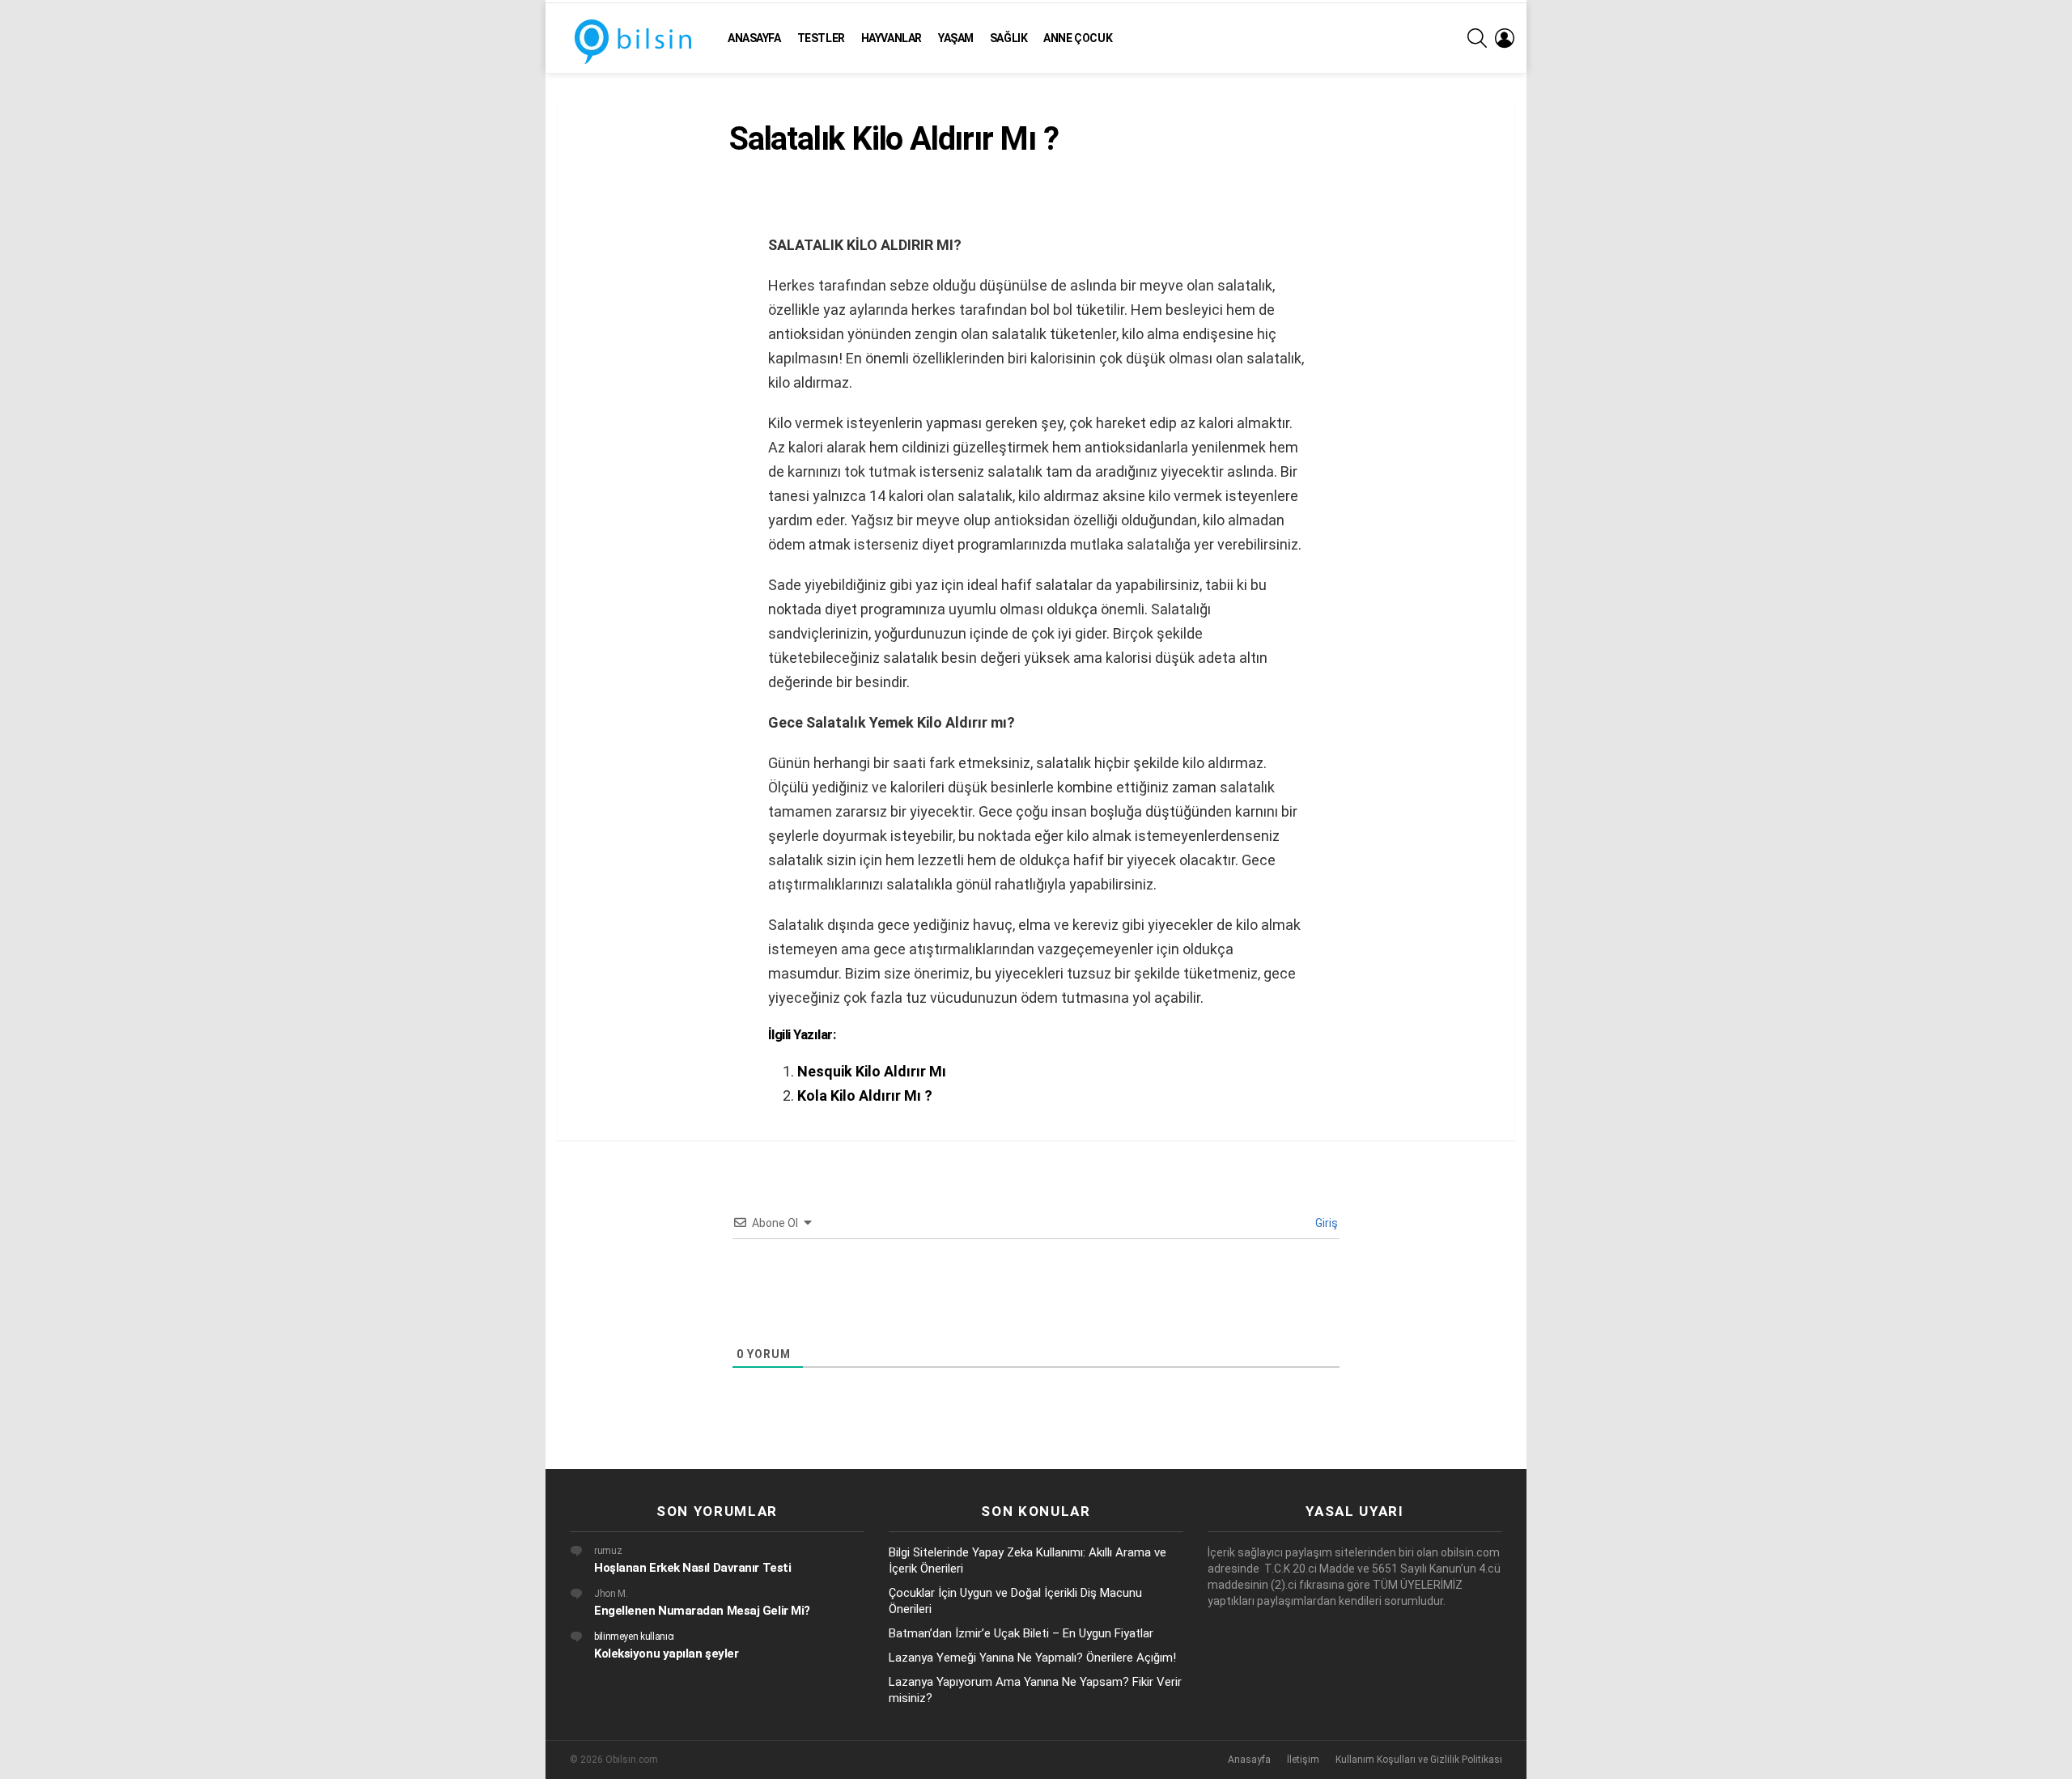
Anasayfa (754, 38)
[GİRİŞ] (1505, 38)
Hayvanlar (892, 38)
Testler (821, 38)
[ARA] (1477, 38)
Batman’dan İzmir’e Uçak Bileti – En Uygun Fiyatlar (1021, 1633)
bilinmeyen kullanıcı (634, 1637)
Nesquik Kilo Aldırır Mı (872, 1071)
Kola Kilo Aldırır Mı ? (865, 1095)
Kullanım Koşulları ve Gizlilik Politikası (1419, 1760)
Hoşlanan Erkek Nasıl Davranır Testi (692, 1568)
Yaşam (956, 38)
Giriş (1325, 1223)
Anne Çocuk (1078, 38)
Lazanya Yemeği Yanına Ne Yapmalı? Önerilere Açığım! (1032, 1658)
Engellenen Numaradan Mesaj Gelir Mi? (702, 1611)
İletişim (1303, 1760)
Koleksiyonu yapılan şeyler (666, 1654)
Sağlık (1008, 38)
